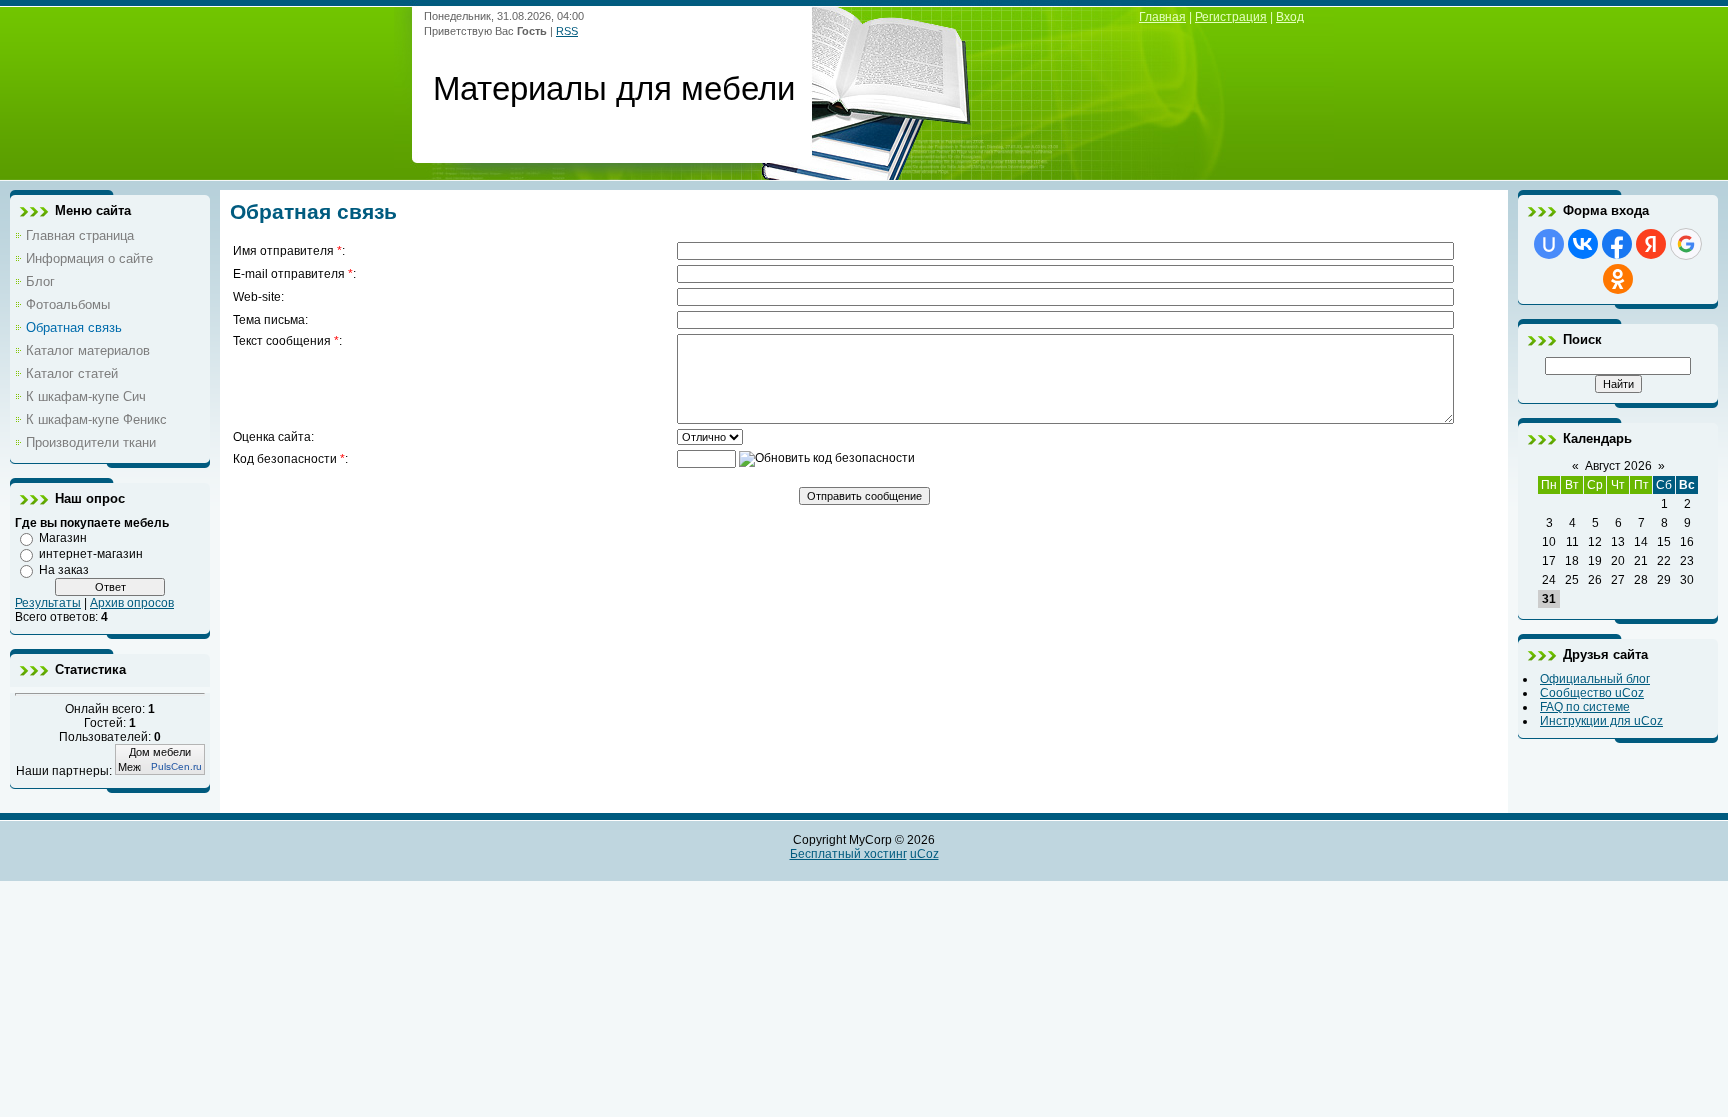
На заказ (64, 570)
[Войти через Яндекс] (1651, 244)
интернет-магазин (91, 554)
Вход (1290, 17)
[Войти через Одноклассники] (1618, 279)
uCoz (924, 854)
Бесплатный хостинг (848, 854)
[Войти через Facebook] (1617, 244)
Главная (1162, 17)
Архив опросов (132, 603)
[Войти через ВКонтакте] (1583, 244)
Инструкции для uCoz (1601, 721)
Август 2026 (1618, 466)
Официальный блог (1595, 679)
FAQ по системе (1585, 707)
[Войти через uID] (1549, 244)
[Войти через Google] (1686, 244)
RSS (567, 31)
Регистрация (1231, 17)
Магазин (63, 538)
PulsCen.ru (176, 766)
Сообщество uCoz (1592, 693)
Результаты (48, 603)
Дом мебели (160, 752)
